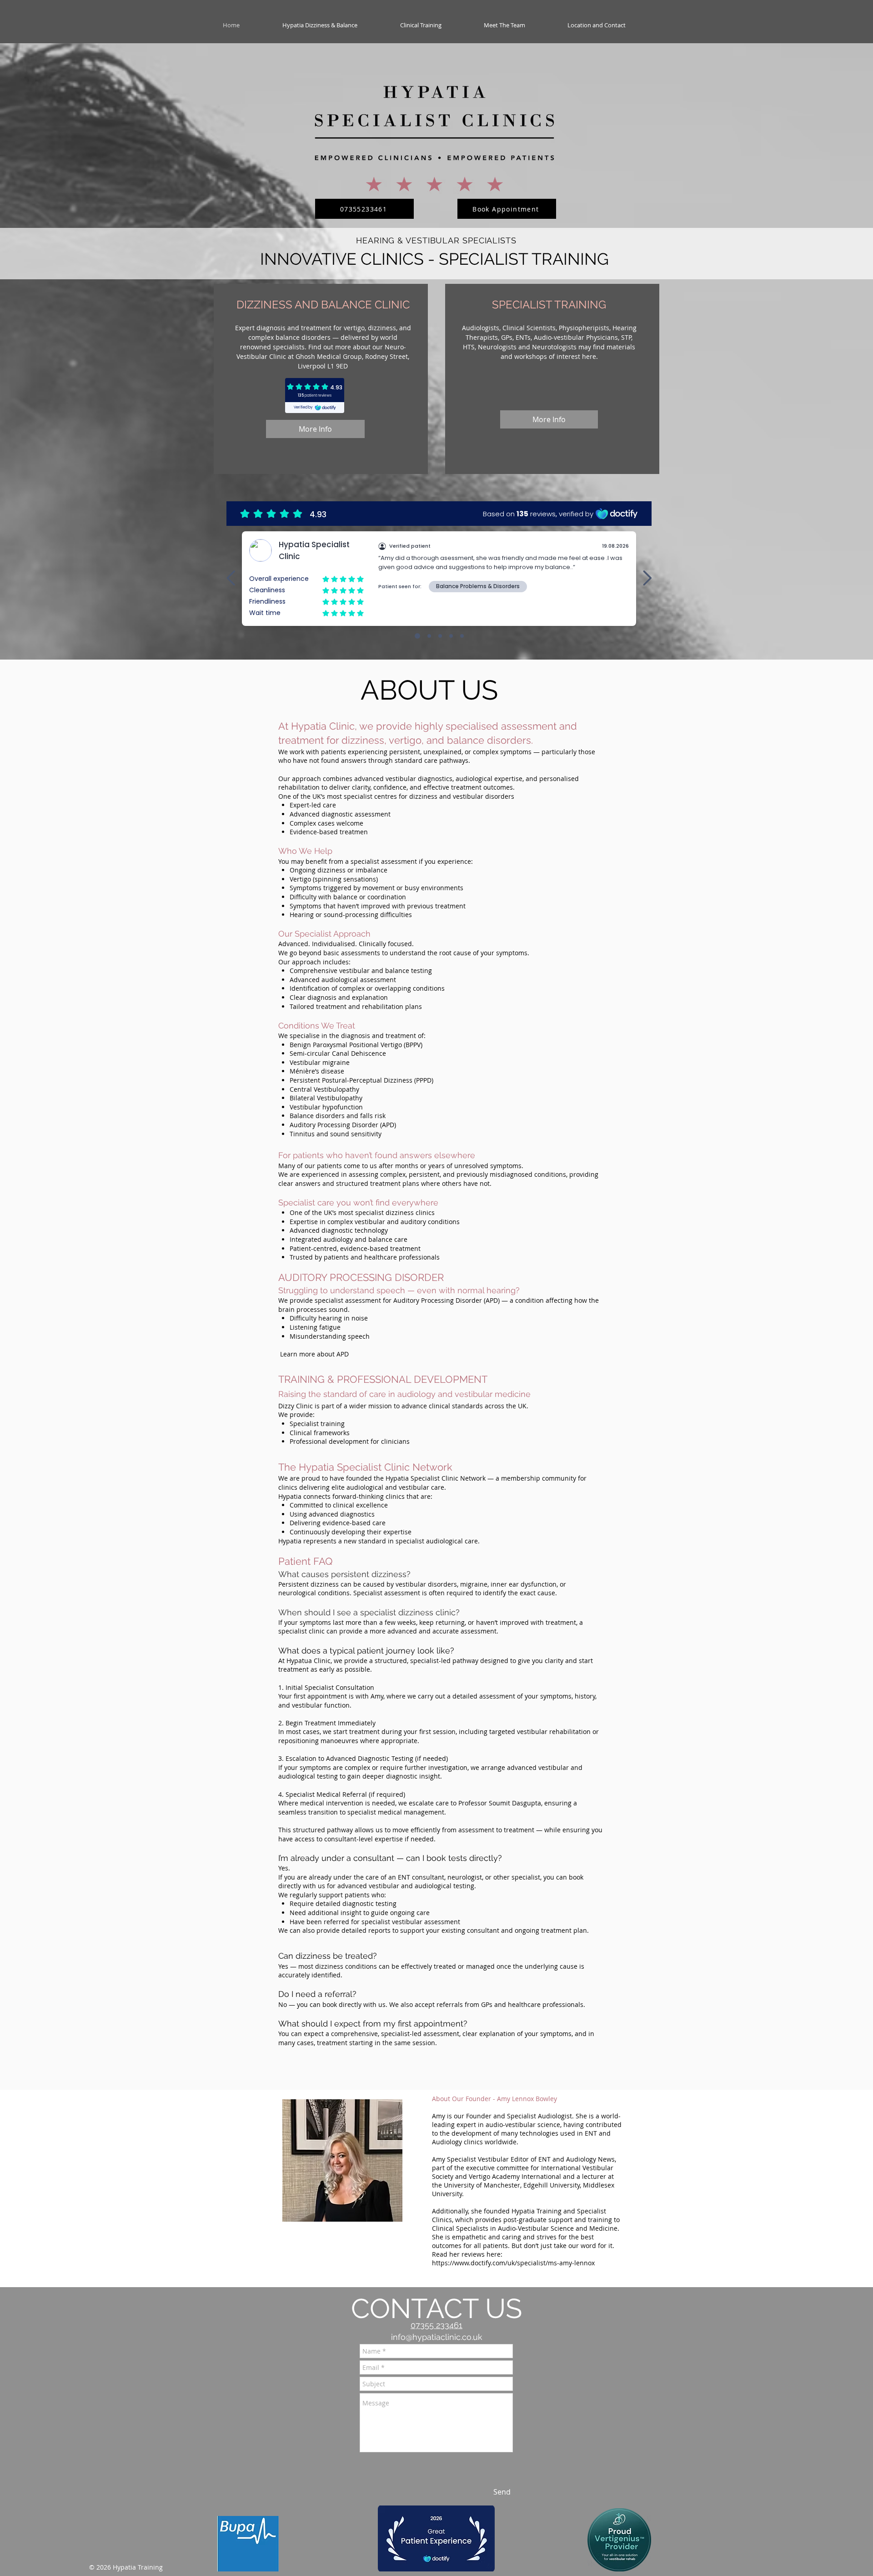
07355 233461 (436, 2325)
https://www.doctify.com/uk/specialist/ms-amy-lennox (514, 2263)
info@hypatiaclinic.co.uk (437, 2337)
